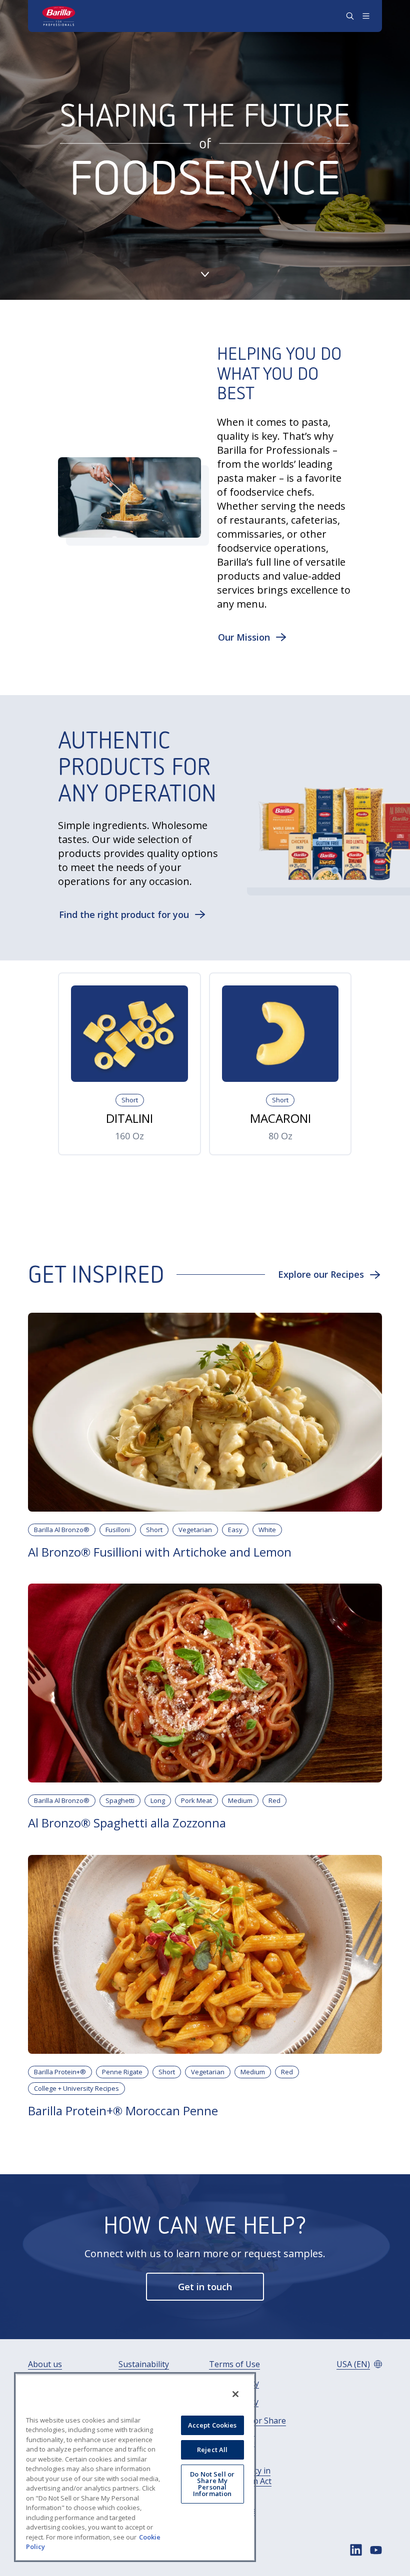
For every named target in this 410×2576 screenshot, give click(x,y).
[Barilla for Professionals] (59, 16)
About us (45, 2364)
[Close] (235, 2394)
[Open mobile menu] (366, 16)
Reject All (212, 2450)
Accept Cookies (212, 2425)
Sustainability (144, 2364)
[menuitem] (45, 2364)
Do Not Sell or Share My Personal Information (212, 2484)
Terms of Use (234, 2364)
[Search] (350, 16)
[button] (252, 637)
